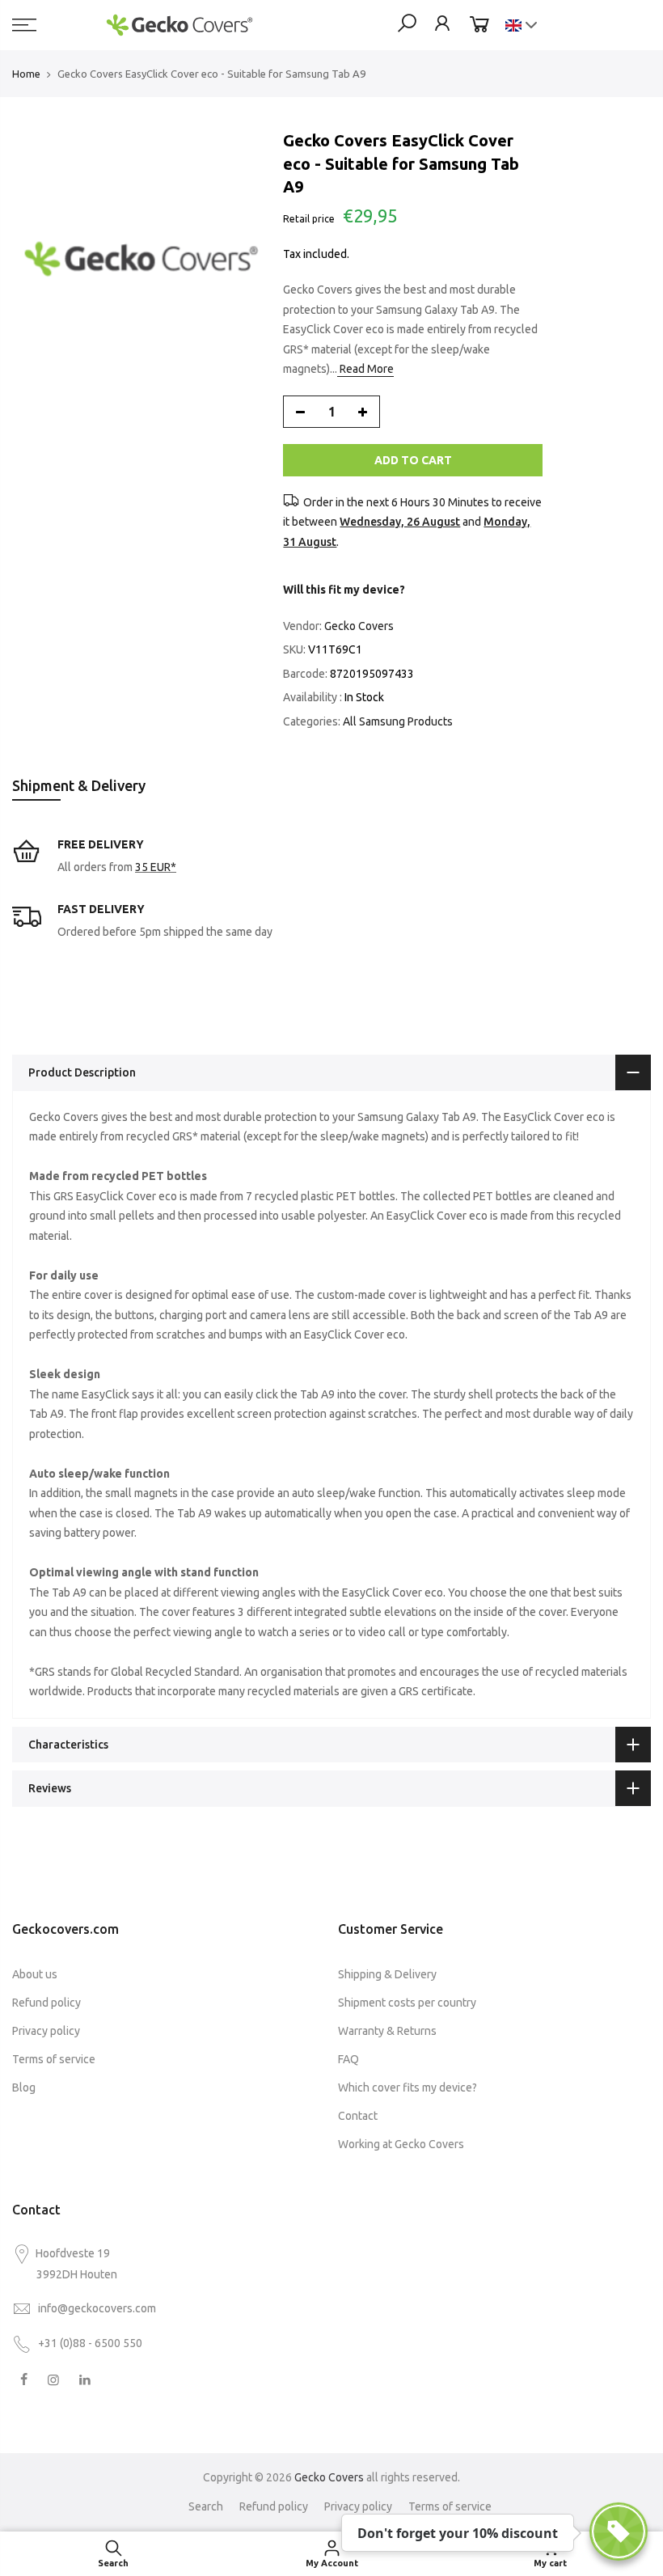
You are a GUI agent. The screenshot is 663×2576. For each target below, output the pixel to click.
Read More (365, 369)
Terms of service (54, 2059)
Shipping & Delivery (387, 1974)
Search (206, 2506)
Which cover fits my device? (408, 2087)
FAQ (348, 2059)
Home (26, 74)
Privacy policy (46, 2031)
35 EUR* (156, 867)
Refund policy (46, 2003)
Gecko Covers (359, 626)
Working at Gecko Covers (401, 2144)
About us (35, 1974)
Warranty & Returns (387, 2031)
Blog (24, 2087)
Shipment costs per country (407, 2003)
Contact (358, 2116)
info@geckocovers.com (97, 2308)
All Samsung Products (398, 721)
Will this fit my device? (344, 590)
